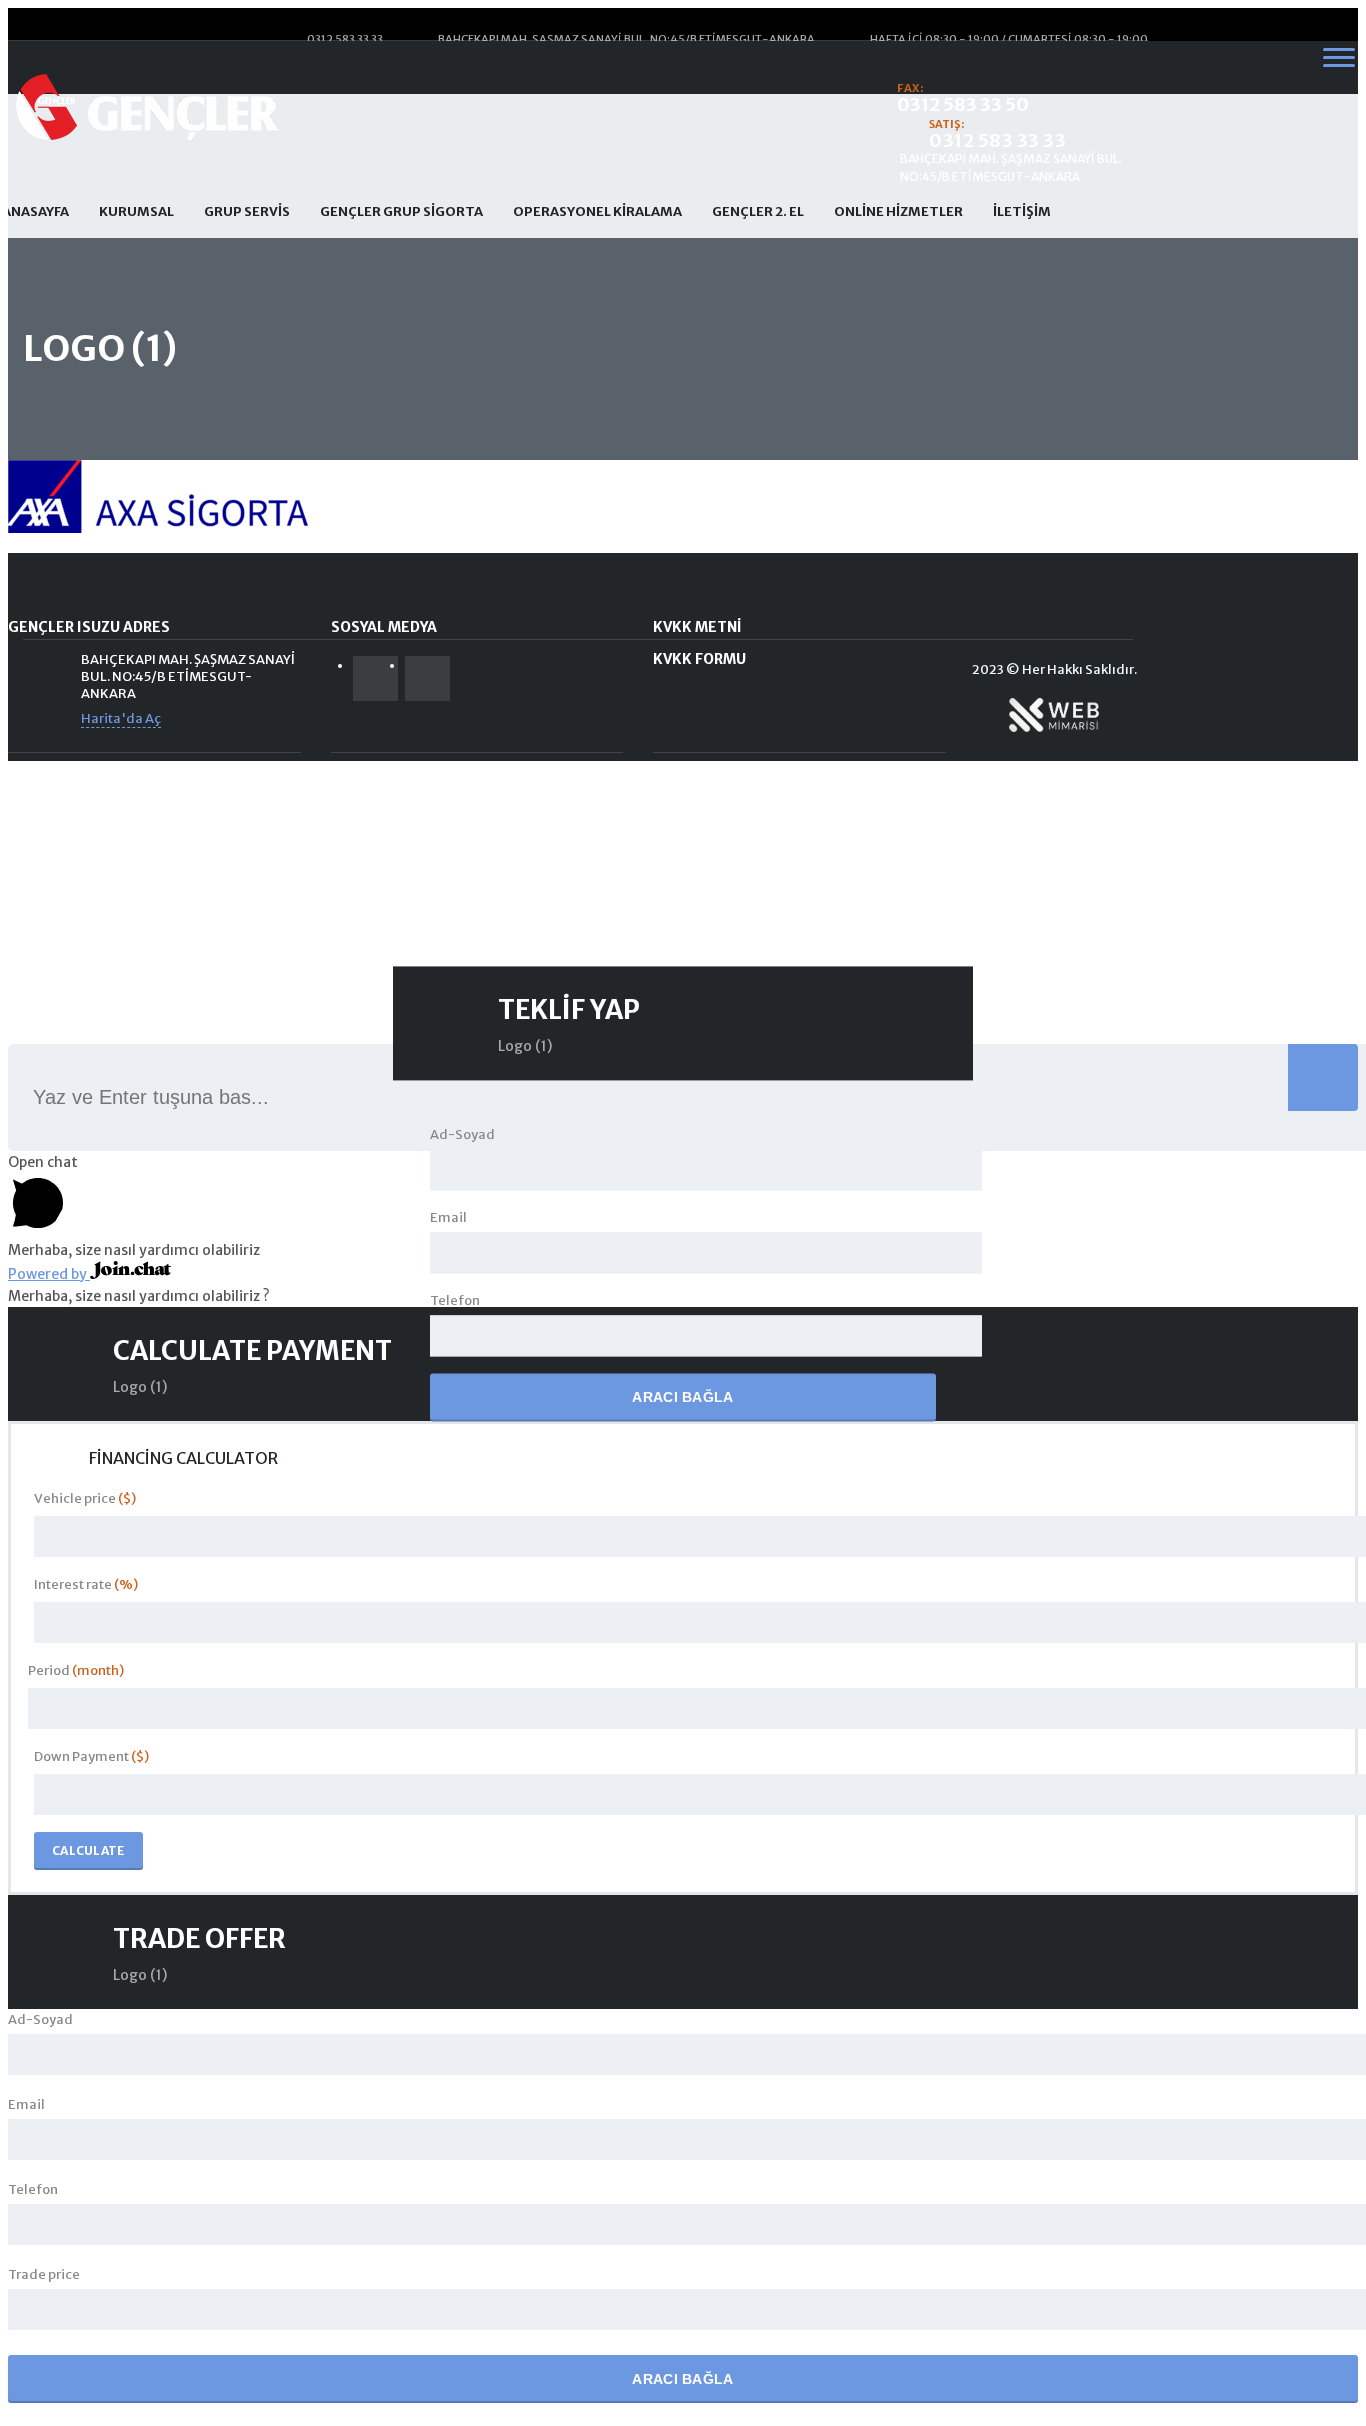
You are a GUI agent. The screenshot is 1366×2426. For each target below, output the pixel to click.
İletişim (1022, 211)
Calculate (88, 1850)
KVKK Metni (697, 627)
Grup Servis (247, 211)
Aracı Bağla (682, 1398)
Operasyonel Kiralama (597, 211)
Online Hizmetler (898, 211)
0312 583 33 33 (997, 140)
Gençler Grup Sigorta (401, 211)
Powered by (49, 1274)
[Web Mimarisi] (1054, 730)
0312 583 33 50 (963, 104)
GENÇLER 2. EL (758, 211)
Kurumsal (136, 211)
